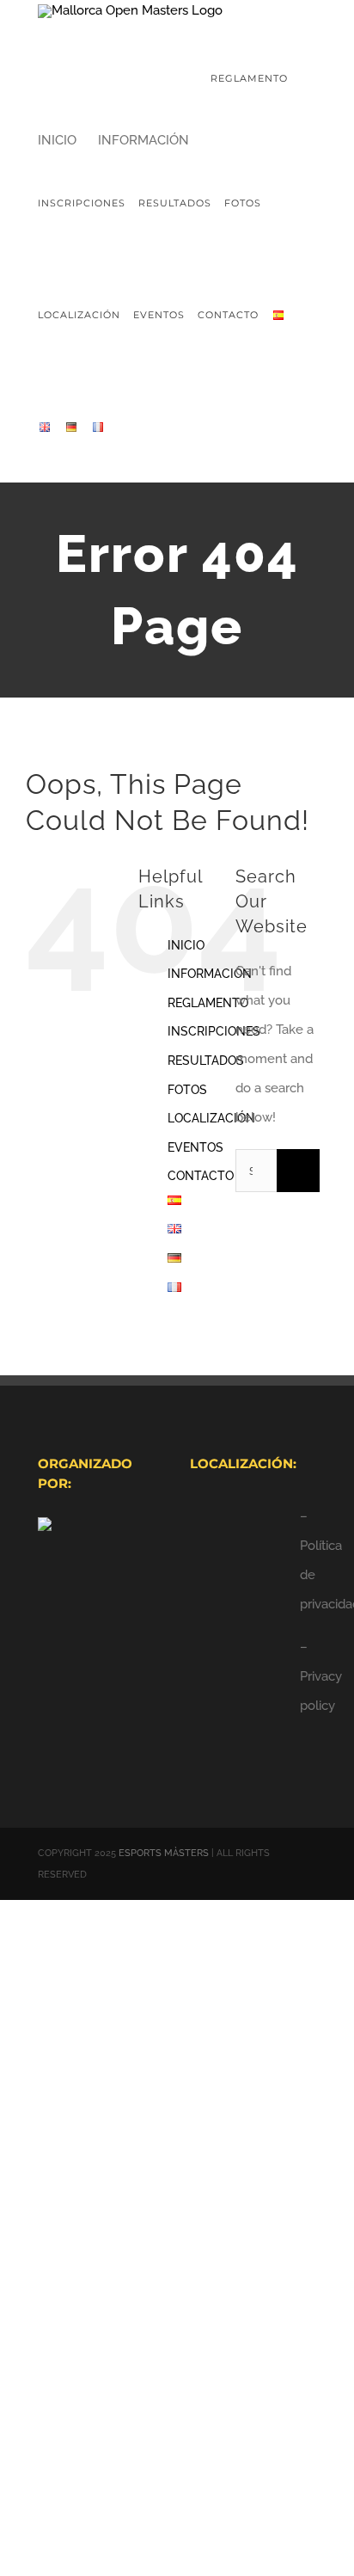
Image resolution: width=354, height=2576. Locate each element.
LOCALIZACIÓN (211, 1118)
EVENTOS (195, 1147)
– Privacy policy (321, 1676)
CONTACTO (201, 1176)
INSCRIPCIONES (214, 1031)
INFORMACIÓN (210, 974)
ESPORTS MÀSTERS (164, 1853)
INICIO (186, 945)
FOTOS (187, 1090)
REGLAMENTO (208, 1003)
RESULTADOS (206, 1061)
